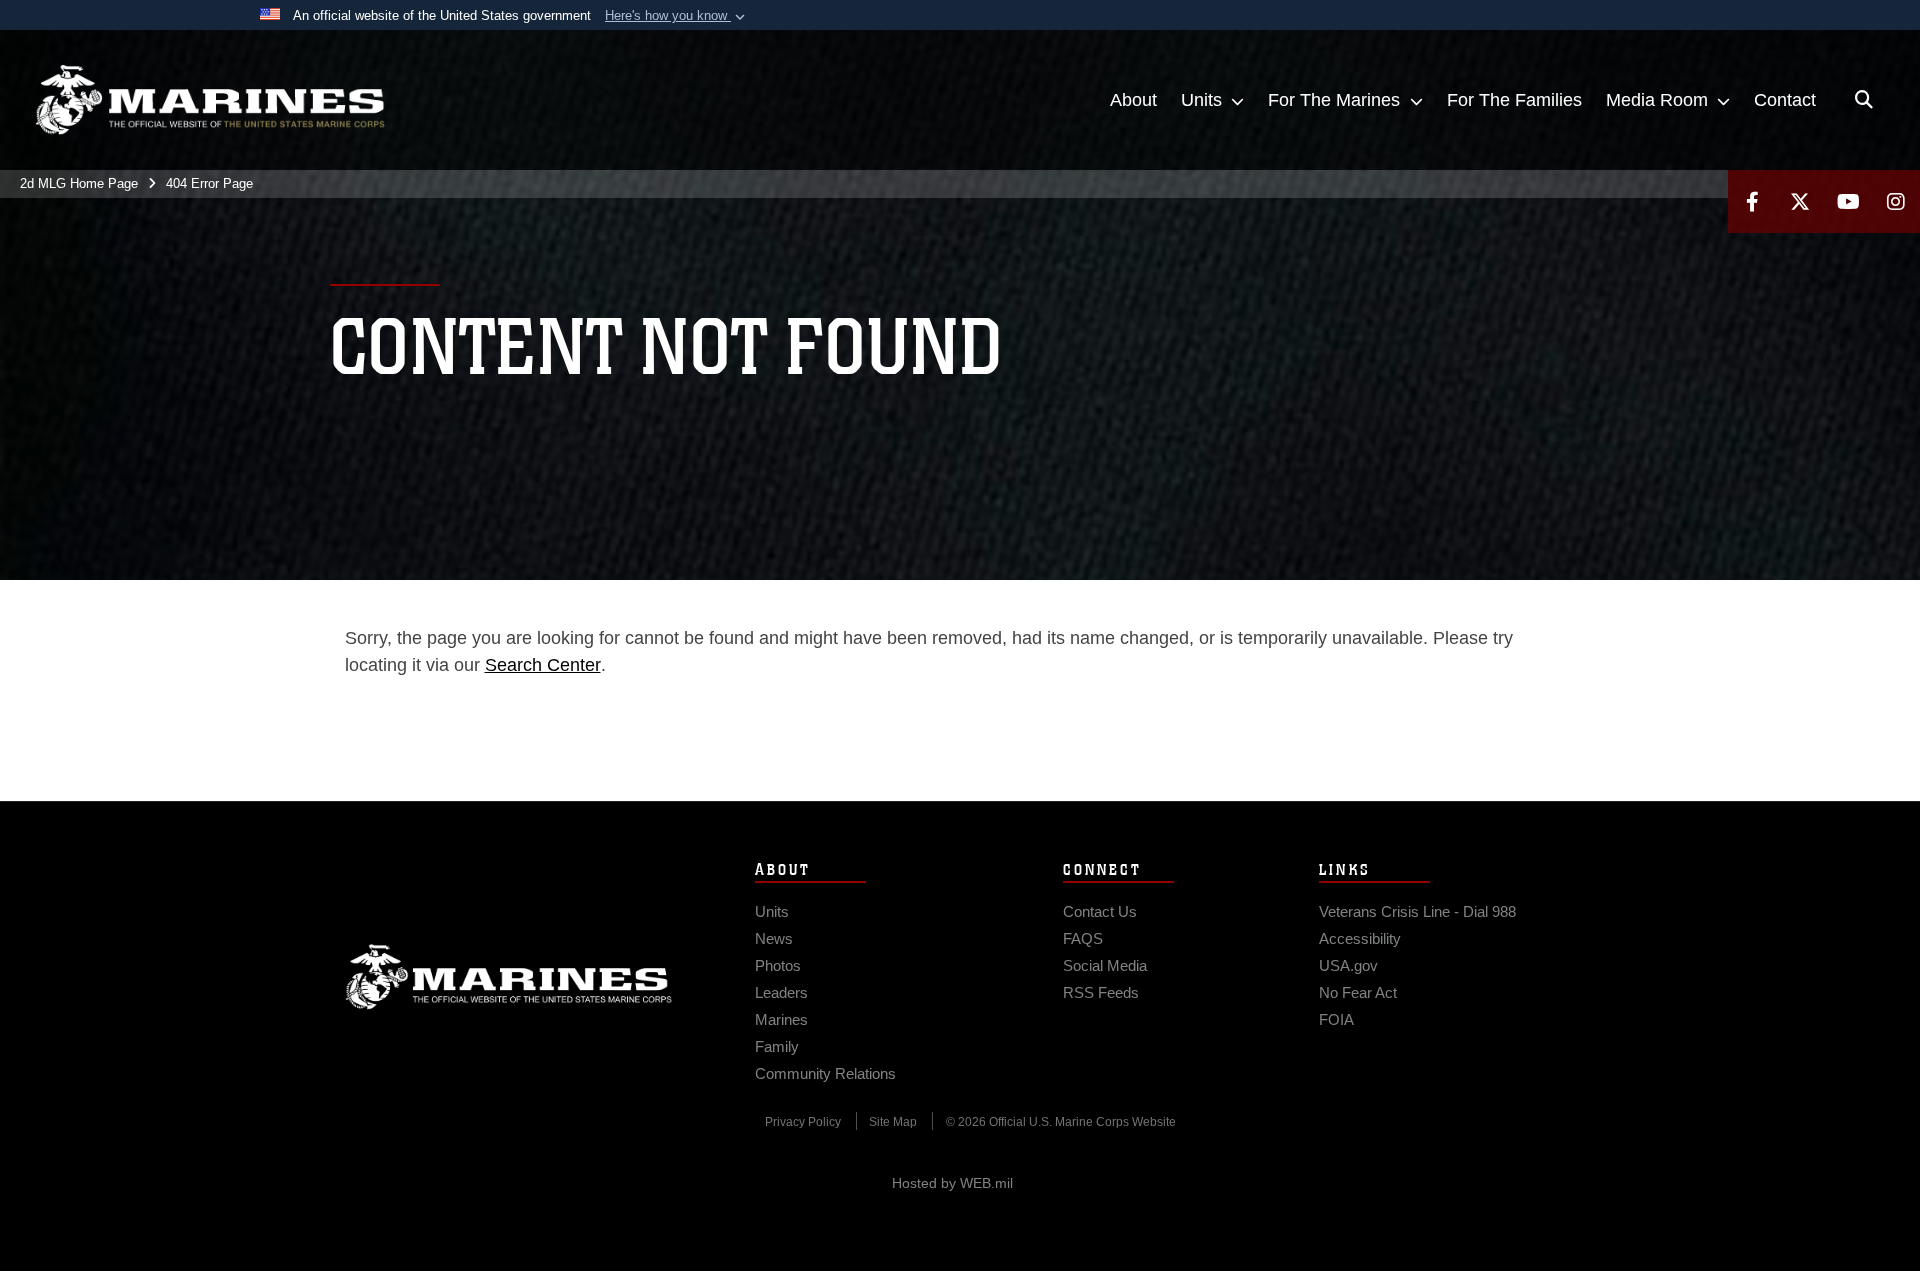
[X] (1800, 201)
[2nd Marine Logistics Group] (210, 100)
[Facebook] (1752, 201)
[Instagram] (1896, 201)
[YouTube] (1848, 201)
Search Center (543, 665)
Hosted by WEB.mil (952, 1183)
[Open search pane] (1864, 100)
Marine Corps (509, 977)
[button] (677, 16)
